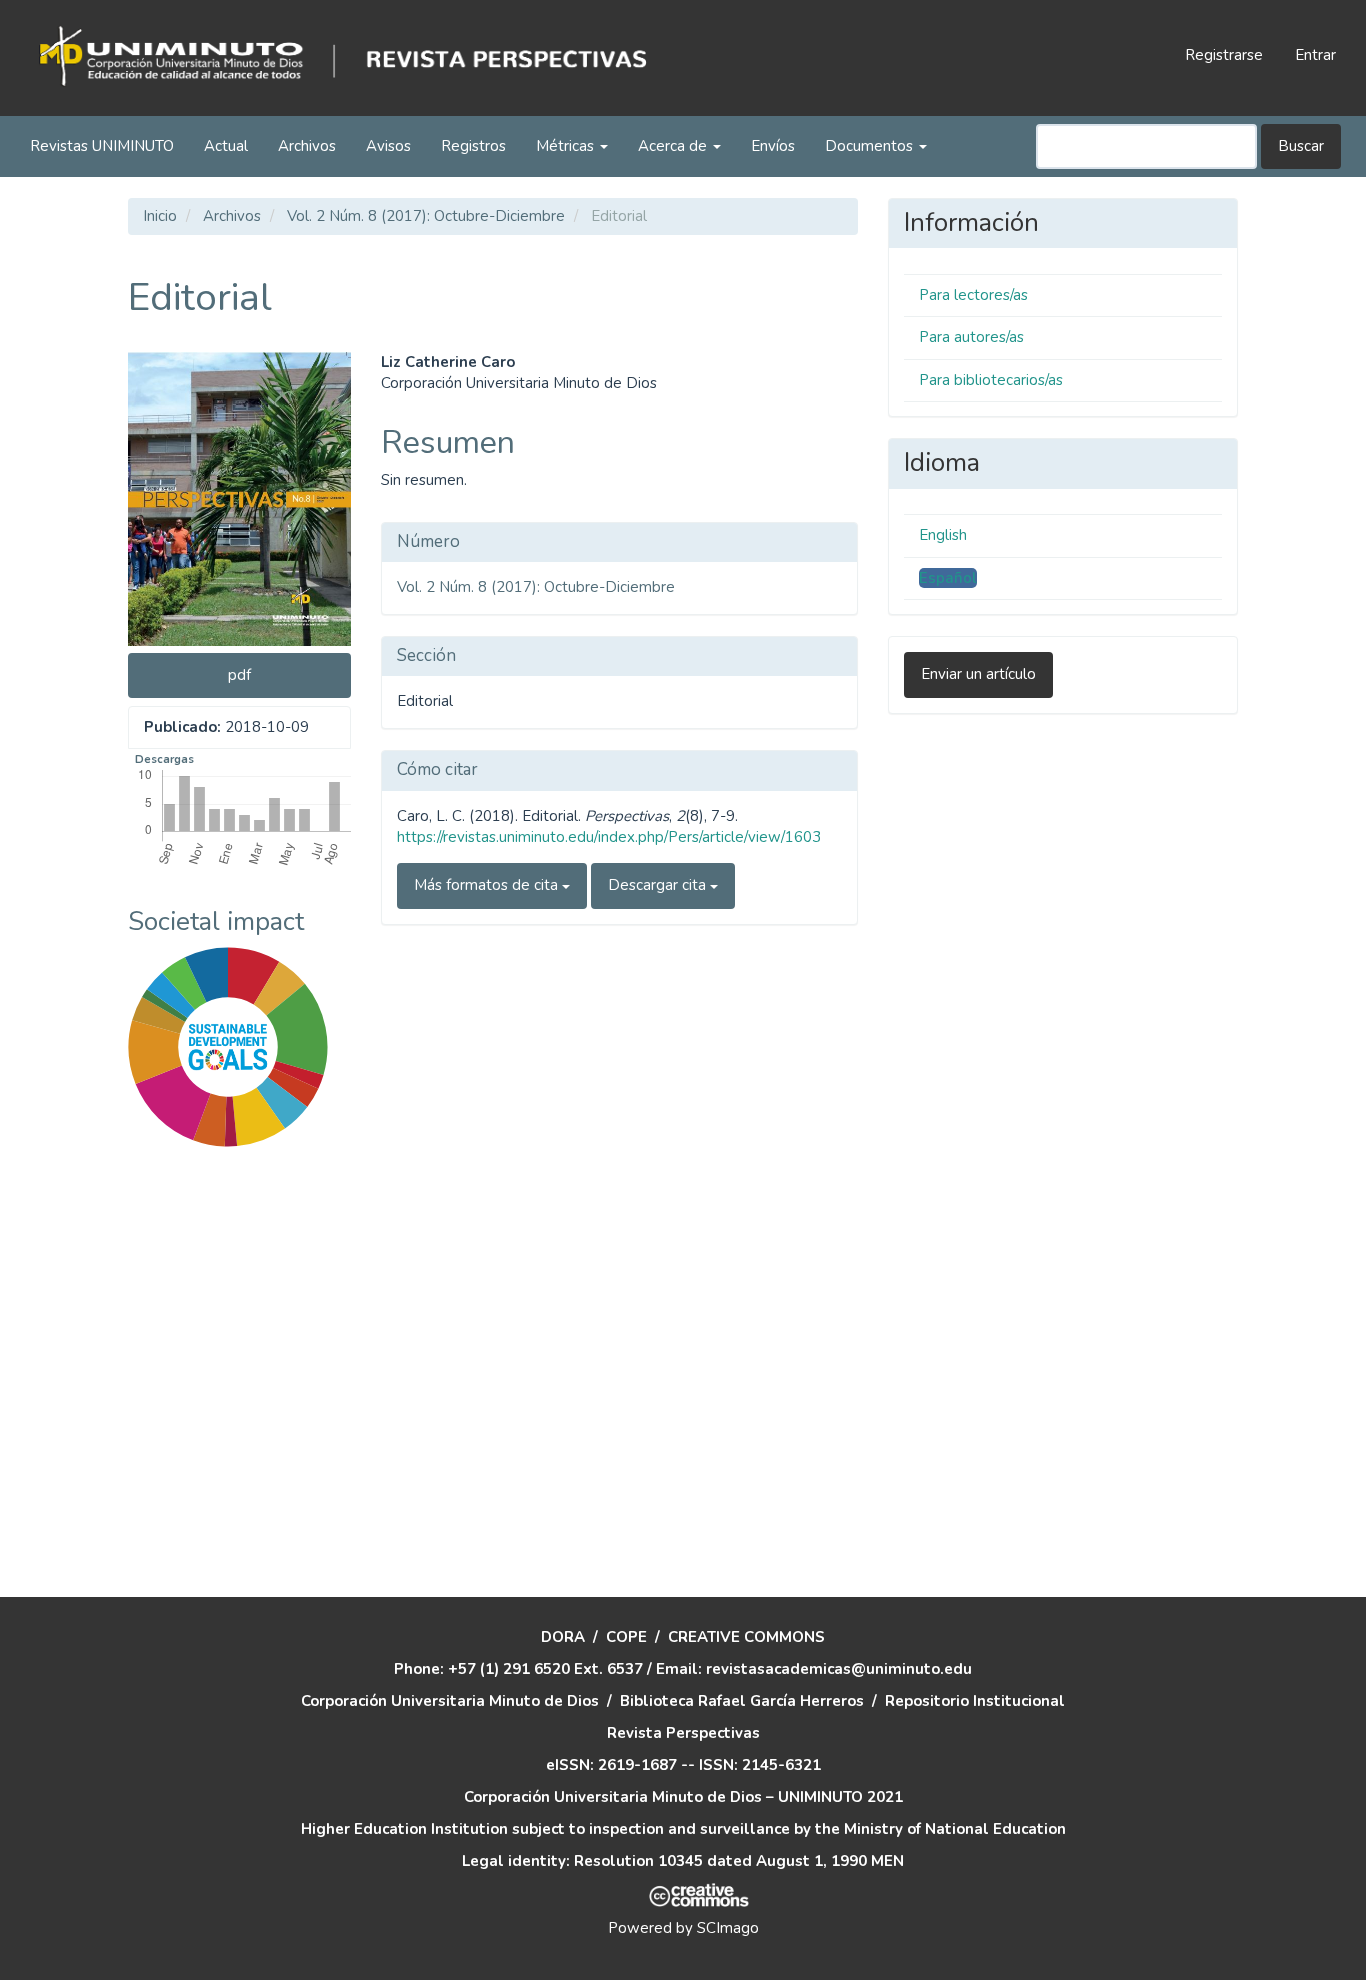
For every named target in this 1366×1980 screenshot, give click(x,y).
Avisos (388, 146)
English (943, 535)
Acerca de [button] (674, 146)
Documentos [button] (871, 146)
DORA (563, 1637)
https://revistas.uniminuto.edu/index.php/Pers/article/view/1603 (609, 837)
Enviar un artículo (978, 674)
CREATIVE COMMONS (746, 1637)
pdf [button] (239, 675)
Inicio (160, 216)
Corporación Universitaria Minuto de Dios (450, 1701)
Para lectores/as (973, 295)
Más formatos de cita (488, 885)
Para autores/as (971, 337)
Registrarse (1224, 55)
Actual (226, 146)
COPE (626, 1637)
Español (948, 578)
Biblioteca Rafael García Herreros (742, 1701)
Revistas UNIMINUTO (102, 146)
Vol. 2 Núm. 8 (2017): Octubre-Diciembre (426, 216)
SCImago (728, 1928)
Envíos (773, 146)
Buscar (1301, 146)
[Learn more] (220, 1462)
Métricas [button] (567, 146)
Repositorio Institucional (975, 1701)
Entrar (1315, 55)
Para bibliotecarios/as (991, 380)
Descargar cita (659, 885)
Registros (473, 146)
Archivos (307, 146)
